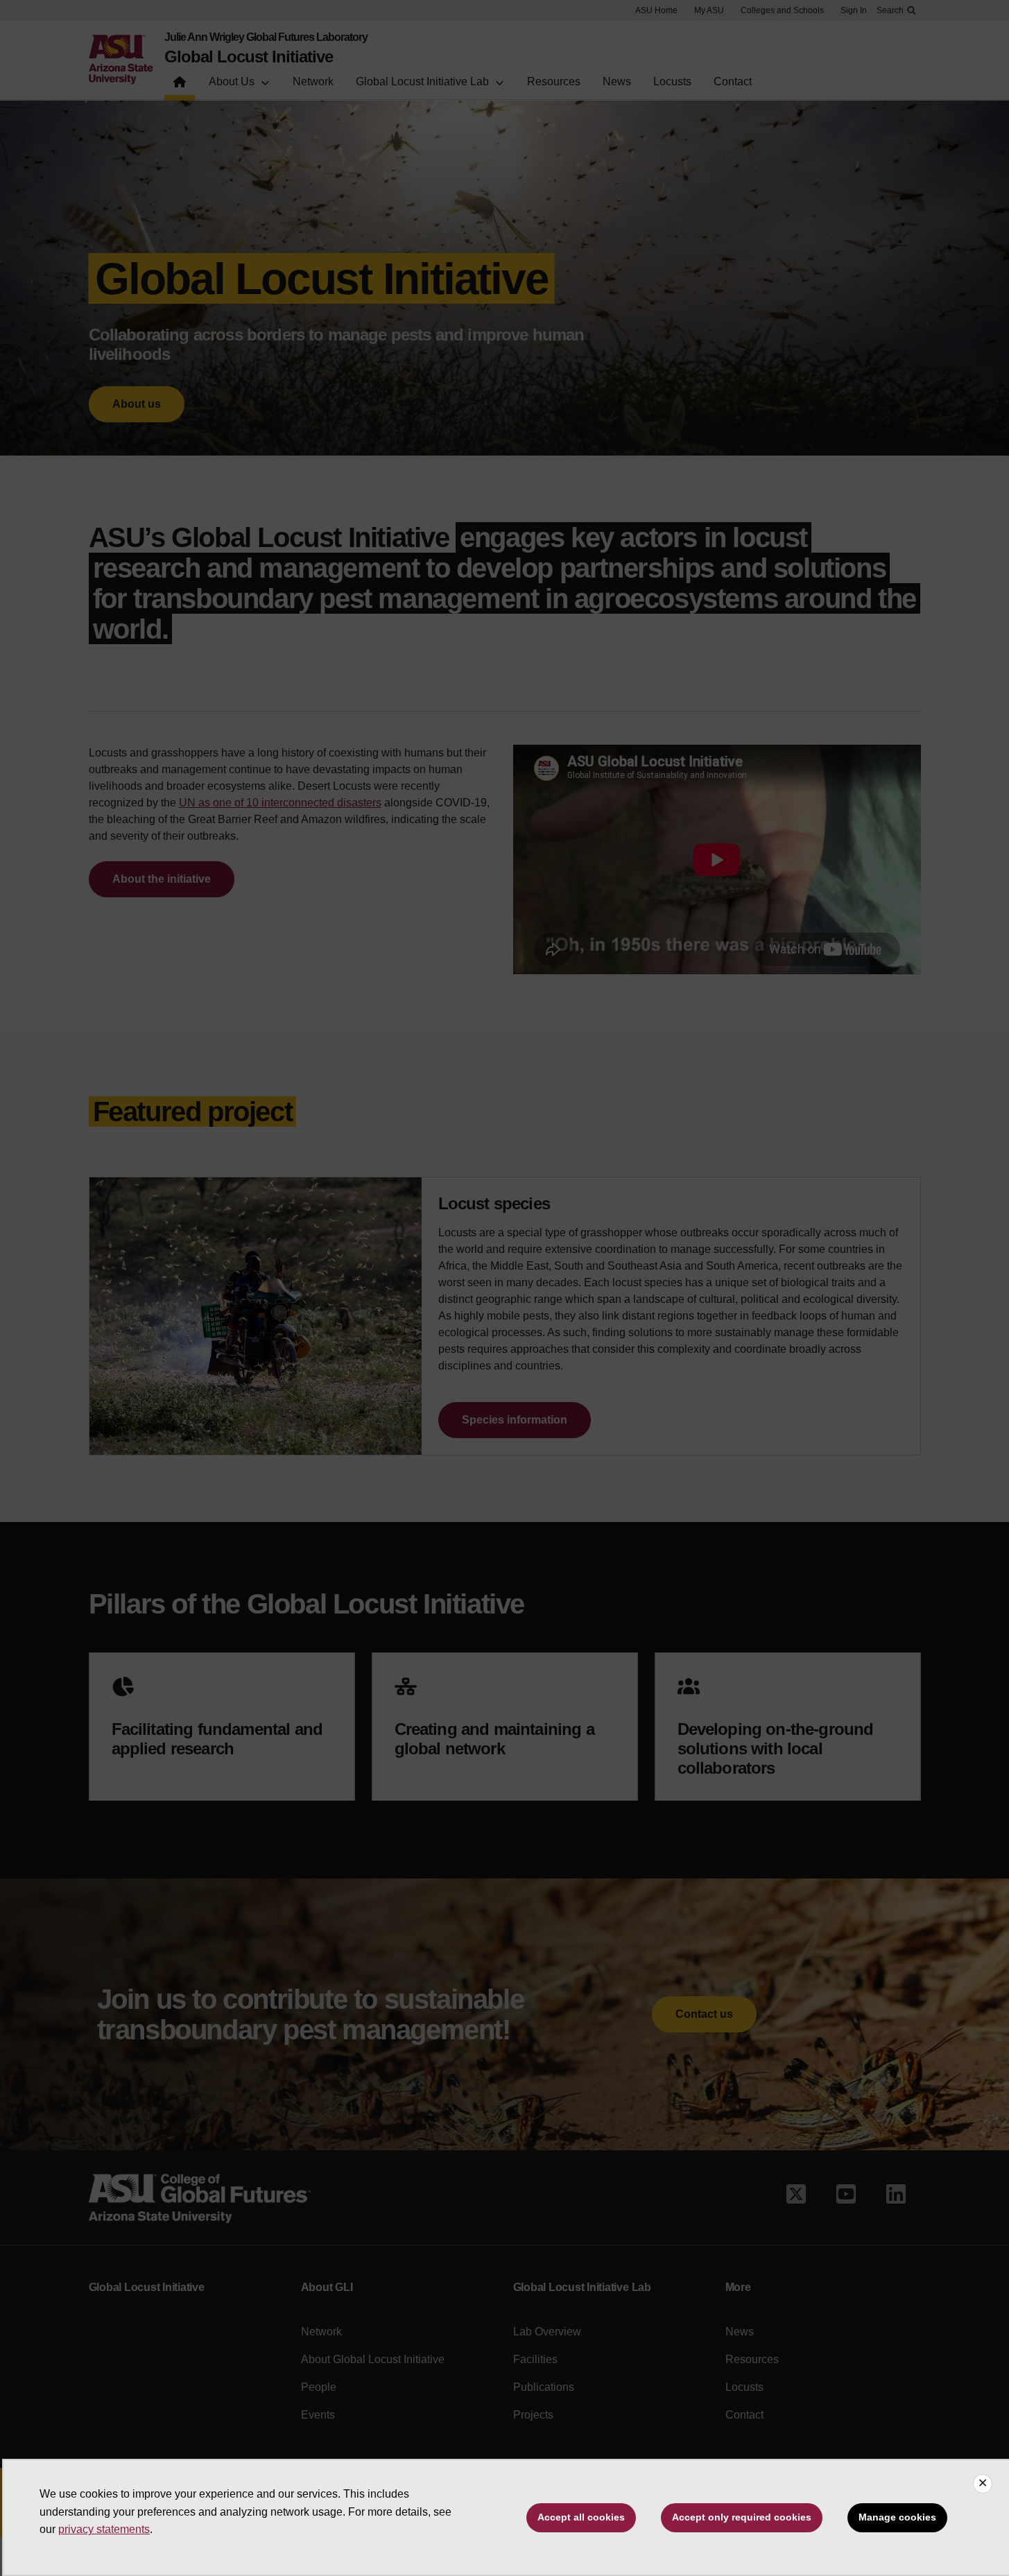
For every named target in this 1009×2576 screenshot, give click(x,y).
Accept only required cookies (742, 2517)
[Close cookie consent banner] (983, 2484)
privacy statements (104, 2529)
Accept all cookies (581, 2517)
